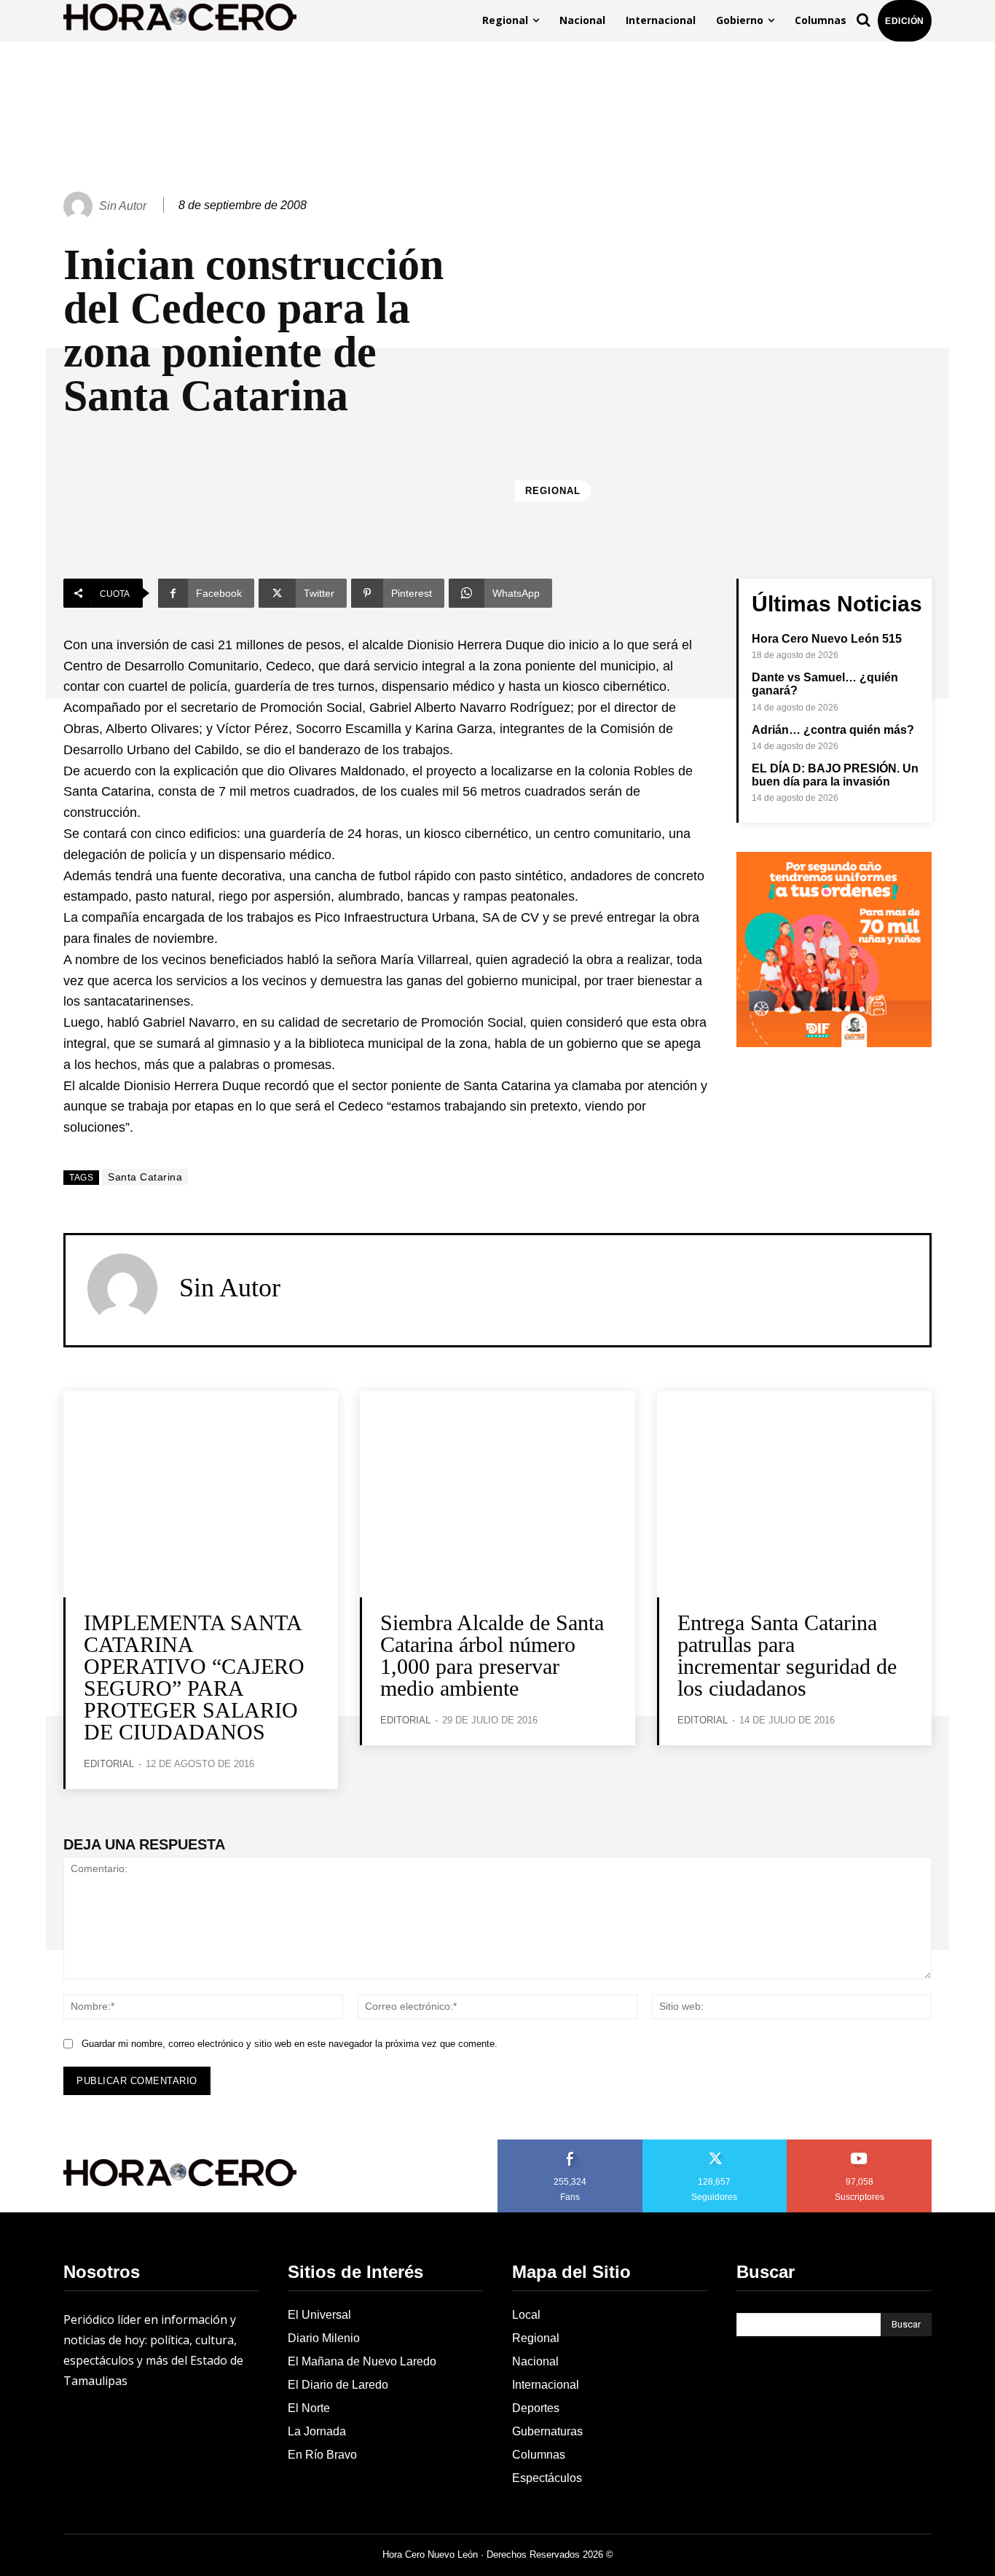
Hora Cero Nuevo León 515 (827, 639)
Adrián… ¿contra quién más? (833, 730)
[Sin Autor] (80, 206)
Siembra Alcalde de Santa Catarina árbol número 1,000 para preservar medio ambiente (492, 1655)
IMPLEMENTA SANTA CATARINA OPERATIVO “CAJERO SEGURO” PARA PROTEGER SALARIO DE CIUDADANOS (194, 1677)
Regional (553, 491)
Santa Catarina (145, 1177)
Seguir (715, 2145)
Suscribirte (860, 2145)
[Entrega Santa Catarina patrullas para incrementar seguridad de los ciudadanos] (794, 1494)
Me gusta (570, 2145)
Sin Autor (123, 206)
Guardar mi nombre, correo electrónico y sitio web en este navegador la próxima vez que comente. (290, 2044)
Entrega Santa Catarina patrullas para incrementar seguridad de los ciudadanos (787, 1655)
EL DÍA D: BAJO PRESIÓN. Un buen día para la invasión (835, 775)
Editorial (109, 1764)
